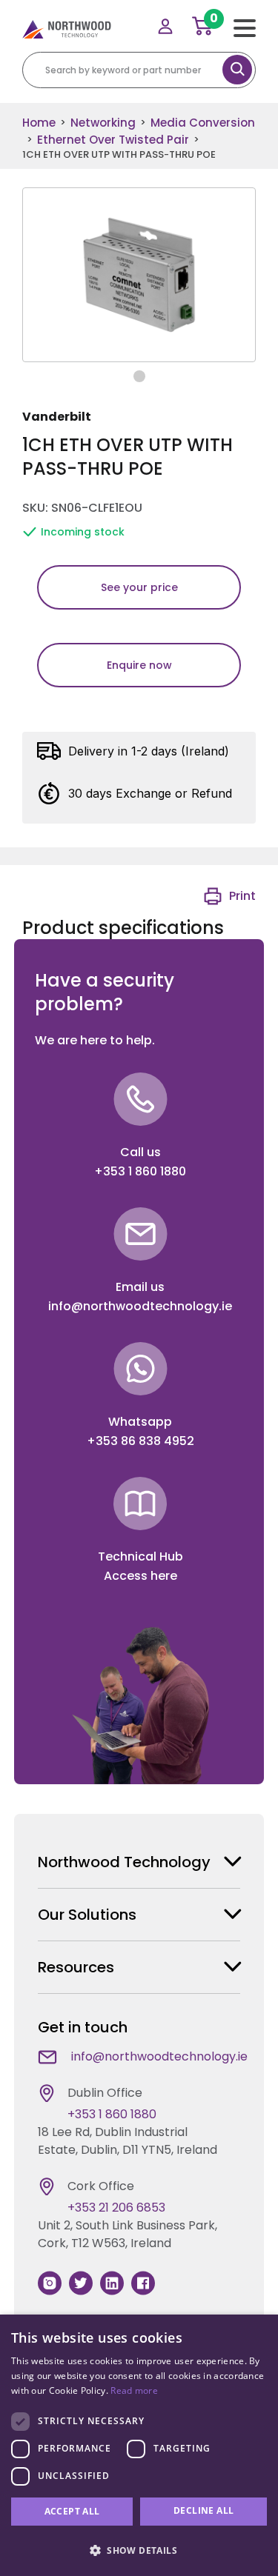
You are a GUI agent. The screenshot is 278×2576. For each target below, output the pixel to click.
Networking (103, 123)
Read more (134, 2390)
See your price (139, 587)
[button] (139, 2550)
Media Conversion (203, 123)
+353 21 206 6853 (116, 2208)
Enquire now (139, 665)
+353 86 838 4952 (140, 1441)
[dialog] (139, 2445)
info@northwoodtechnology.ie (140, 1306)
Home (39, 123)
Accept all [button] (72, 2511)
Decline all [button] (203, 2510)
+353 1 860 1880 (140, 1171)
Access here (140, 1576)
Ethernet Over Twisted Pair (113, 140)
